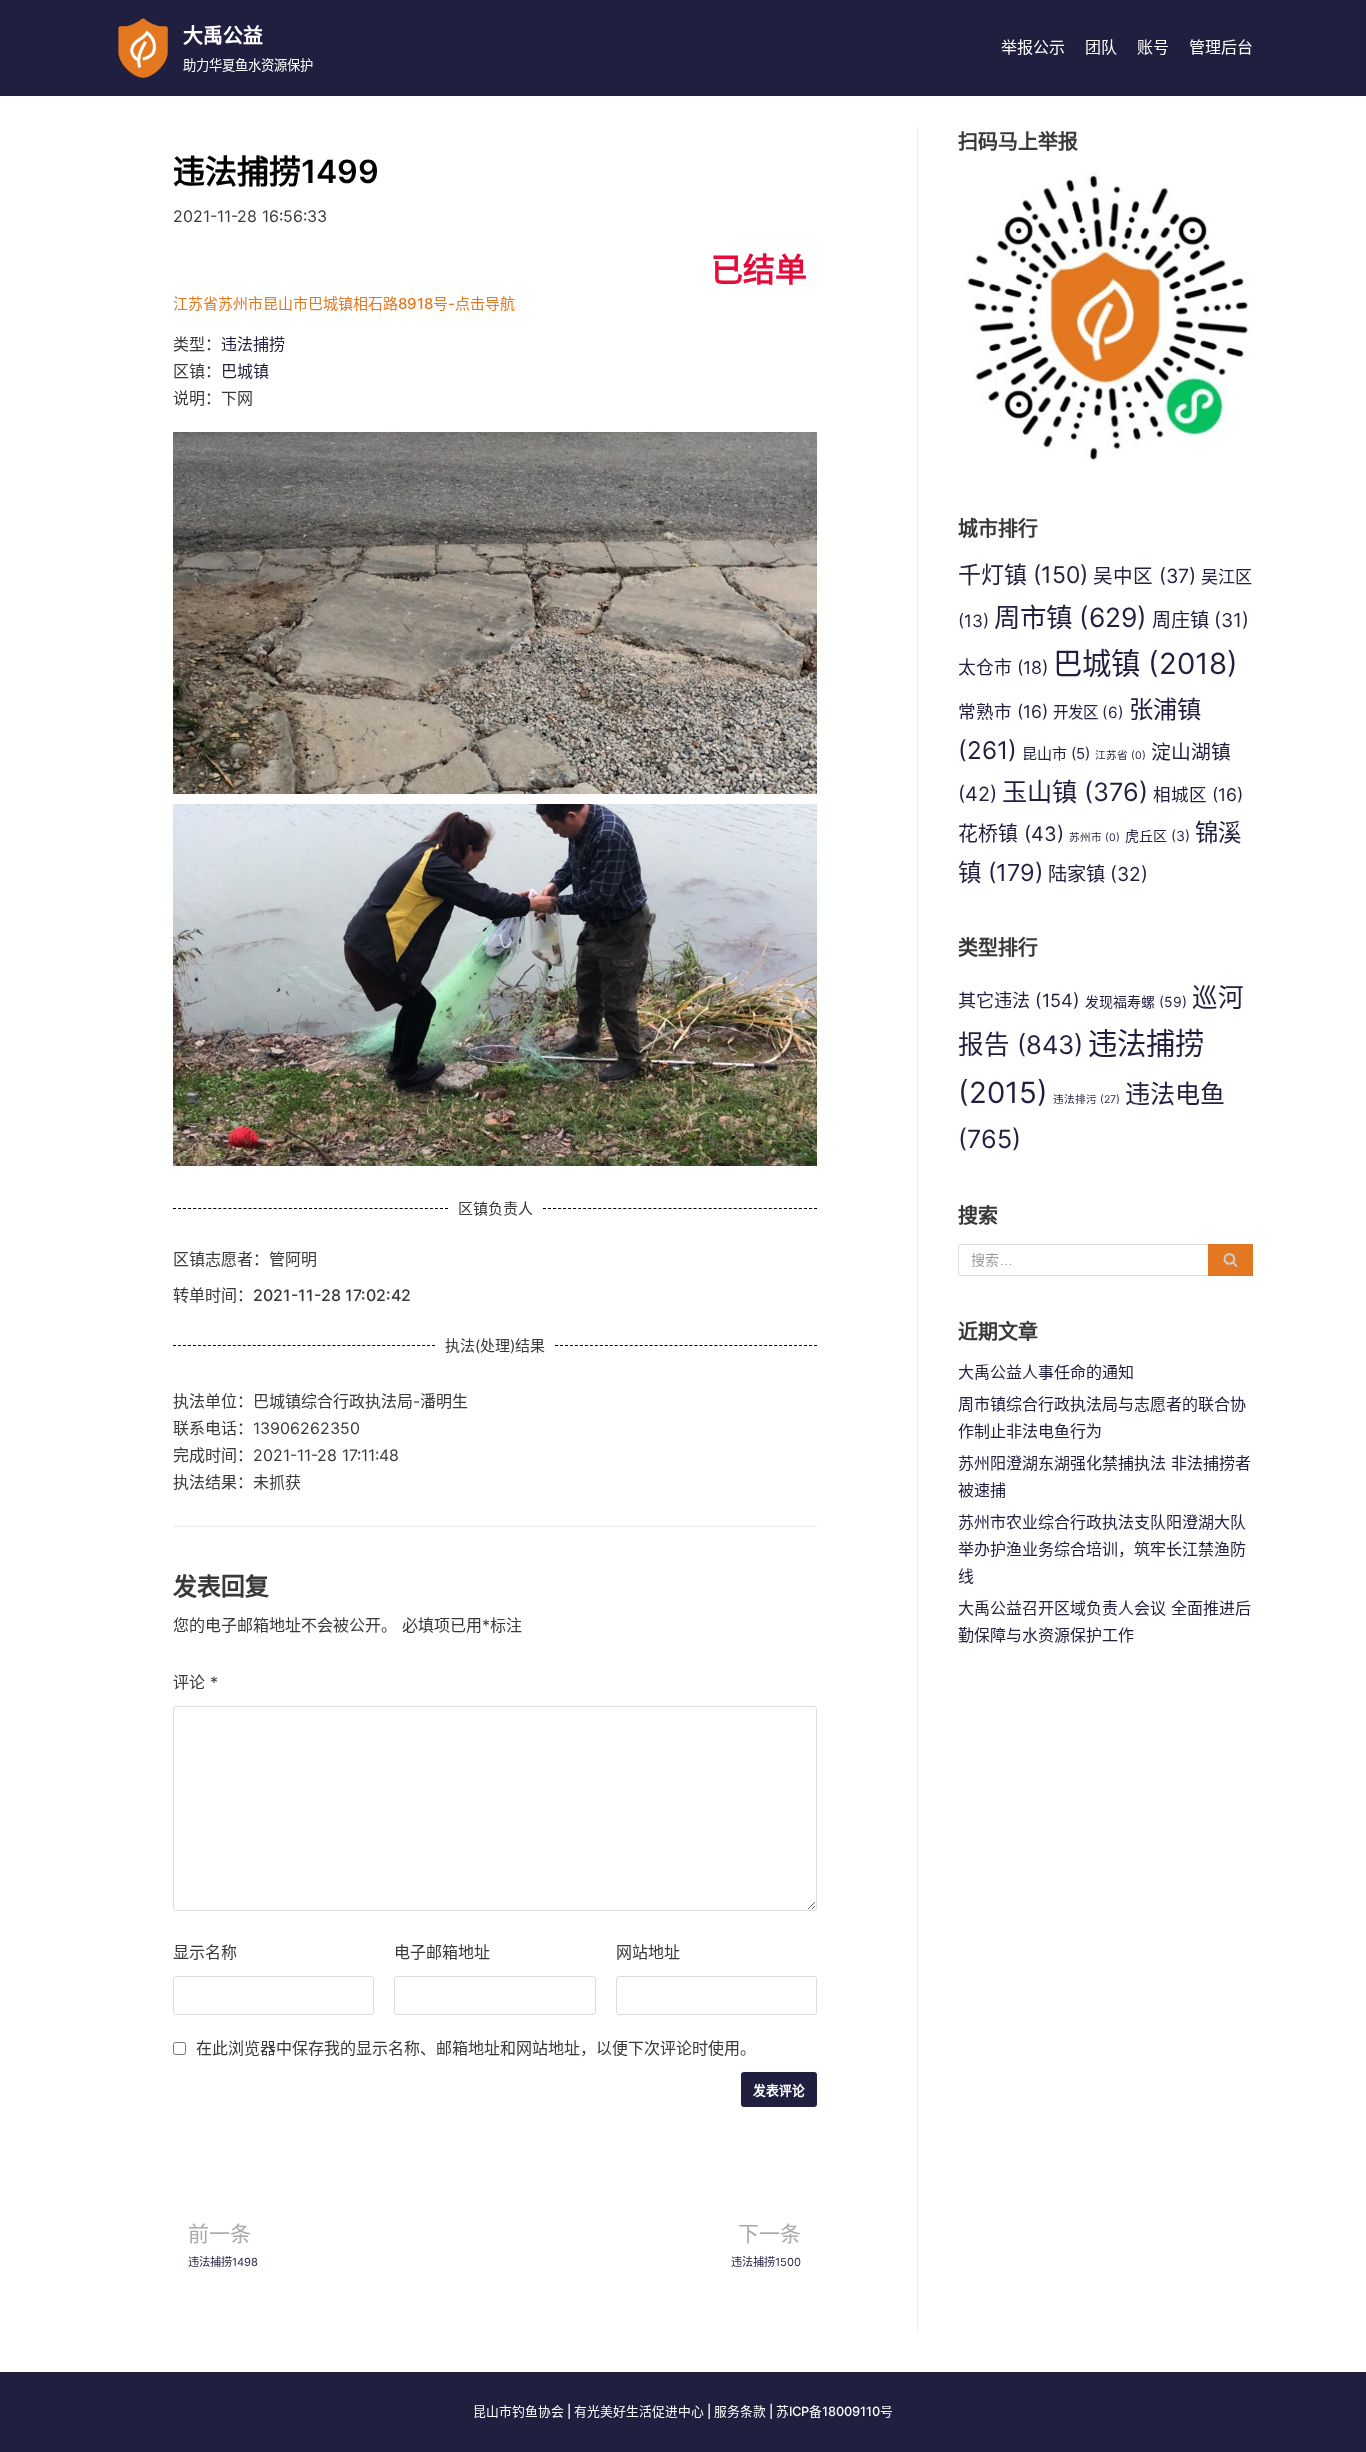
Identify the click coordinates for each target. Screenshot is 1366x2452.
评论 (195, 1682)
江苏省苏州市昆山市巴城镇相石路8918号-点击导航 (344, 303)
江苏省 (1120, 755)
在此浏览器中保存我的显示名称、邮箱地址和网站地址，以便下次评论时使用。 (476, 2048)
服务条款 (740, 2411)
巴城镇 (245, 371)
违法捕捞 (253, 344)
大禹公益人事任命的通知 (1046, 1372)
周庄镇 (1200, 620)
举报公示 (1033, 47)
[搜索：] (1105, 1260)
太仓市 (1003, 667)
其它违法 (1019, 1000)
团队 (1101, 47)
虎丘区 (1157, 835)
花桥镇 (1011, 834)
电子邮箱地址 (442, 1952)
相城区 (1198, 794)
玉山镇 (1075, 792)
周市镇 (1070, 617)
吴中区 (1144, 576)
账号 (1153, 47)
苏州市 (1094, 837)
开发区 (1088, 712)
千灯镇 (1023, 575)
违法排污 (1086, 1099)
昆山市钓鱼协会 (518, 2411)
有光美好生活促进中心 (639, 2411)
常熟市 (1003, 711)
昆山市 (1056, 753)
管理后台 (1221, 47)
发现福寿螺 (1136, 1001)
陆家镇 (1098, 874)
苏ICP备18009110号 (834, 2411)
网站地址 (648, 1952)
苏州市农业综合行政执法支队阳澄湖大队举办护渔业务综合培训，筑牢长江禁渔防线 (1102, 1549)
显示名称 (205, 1952)
